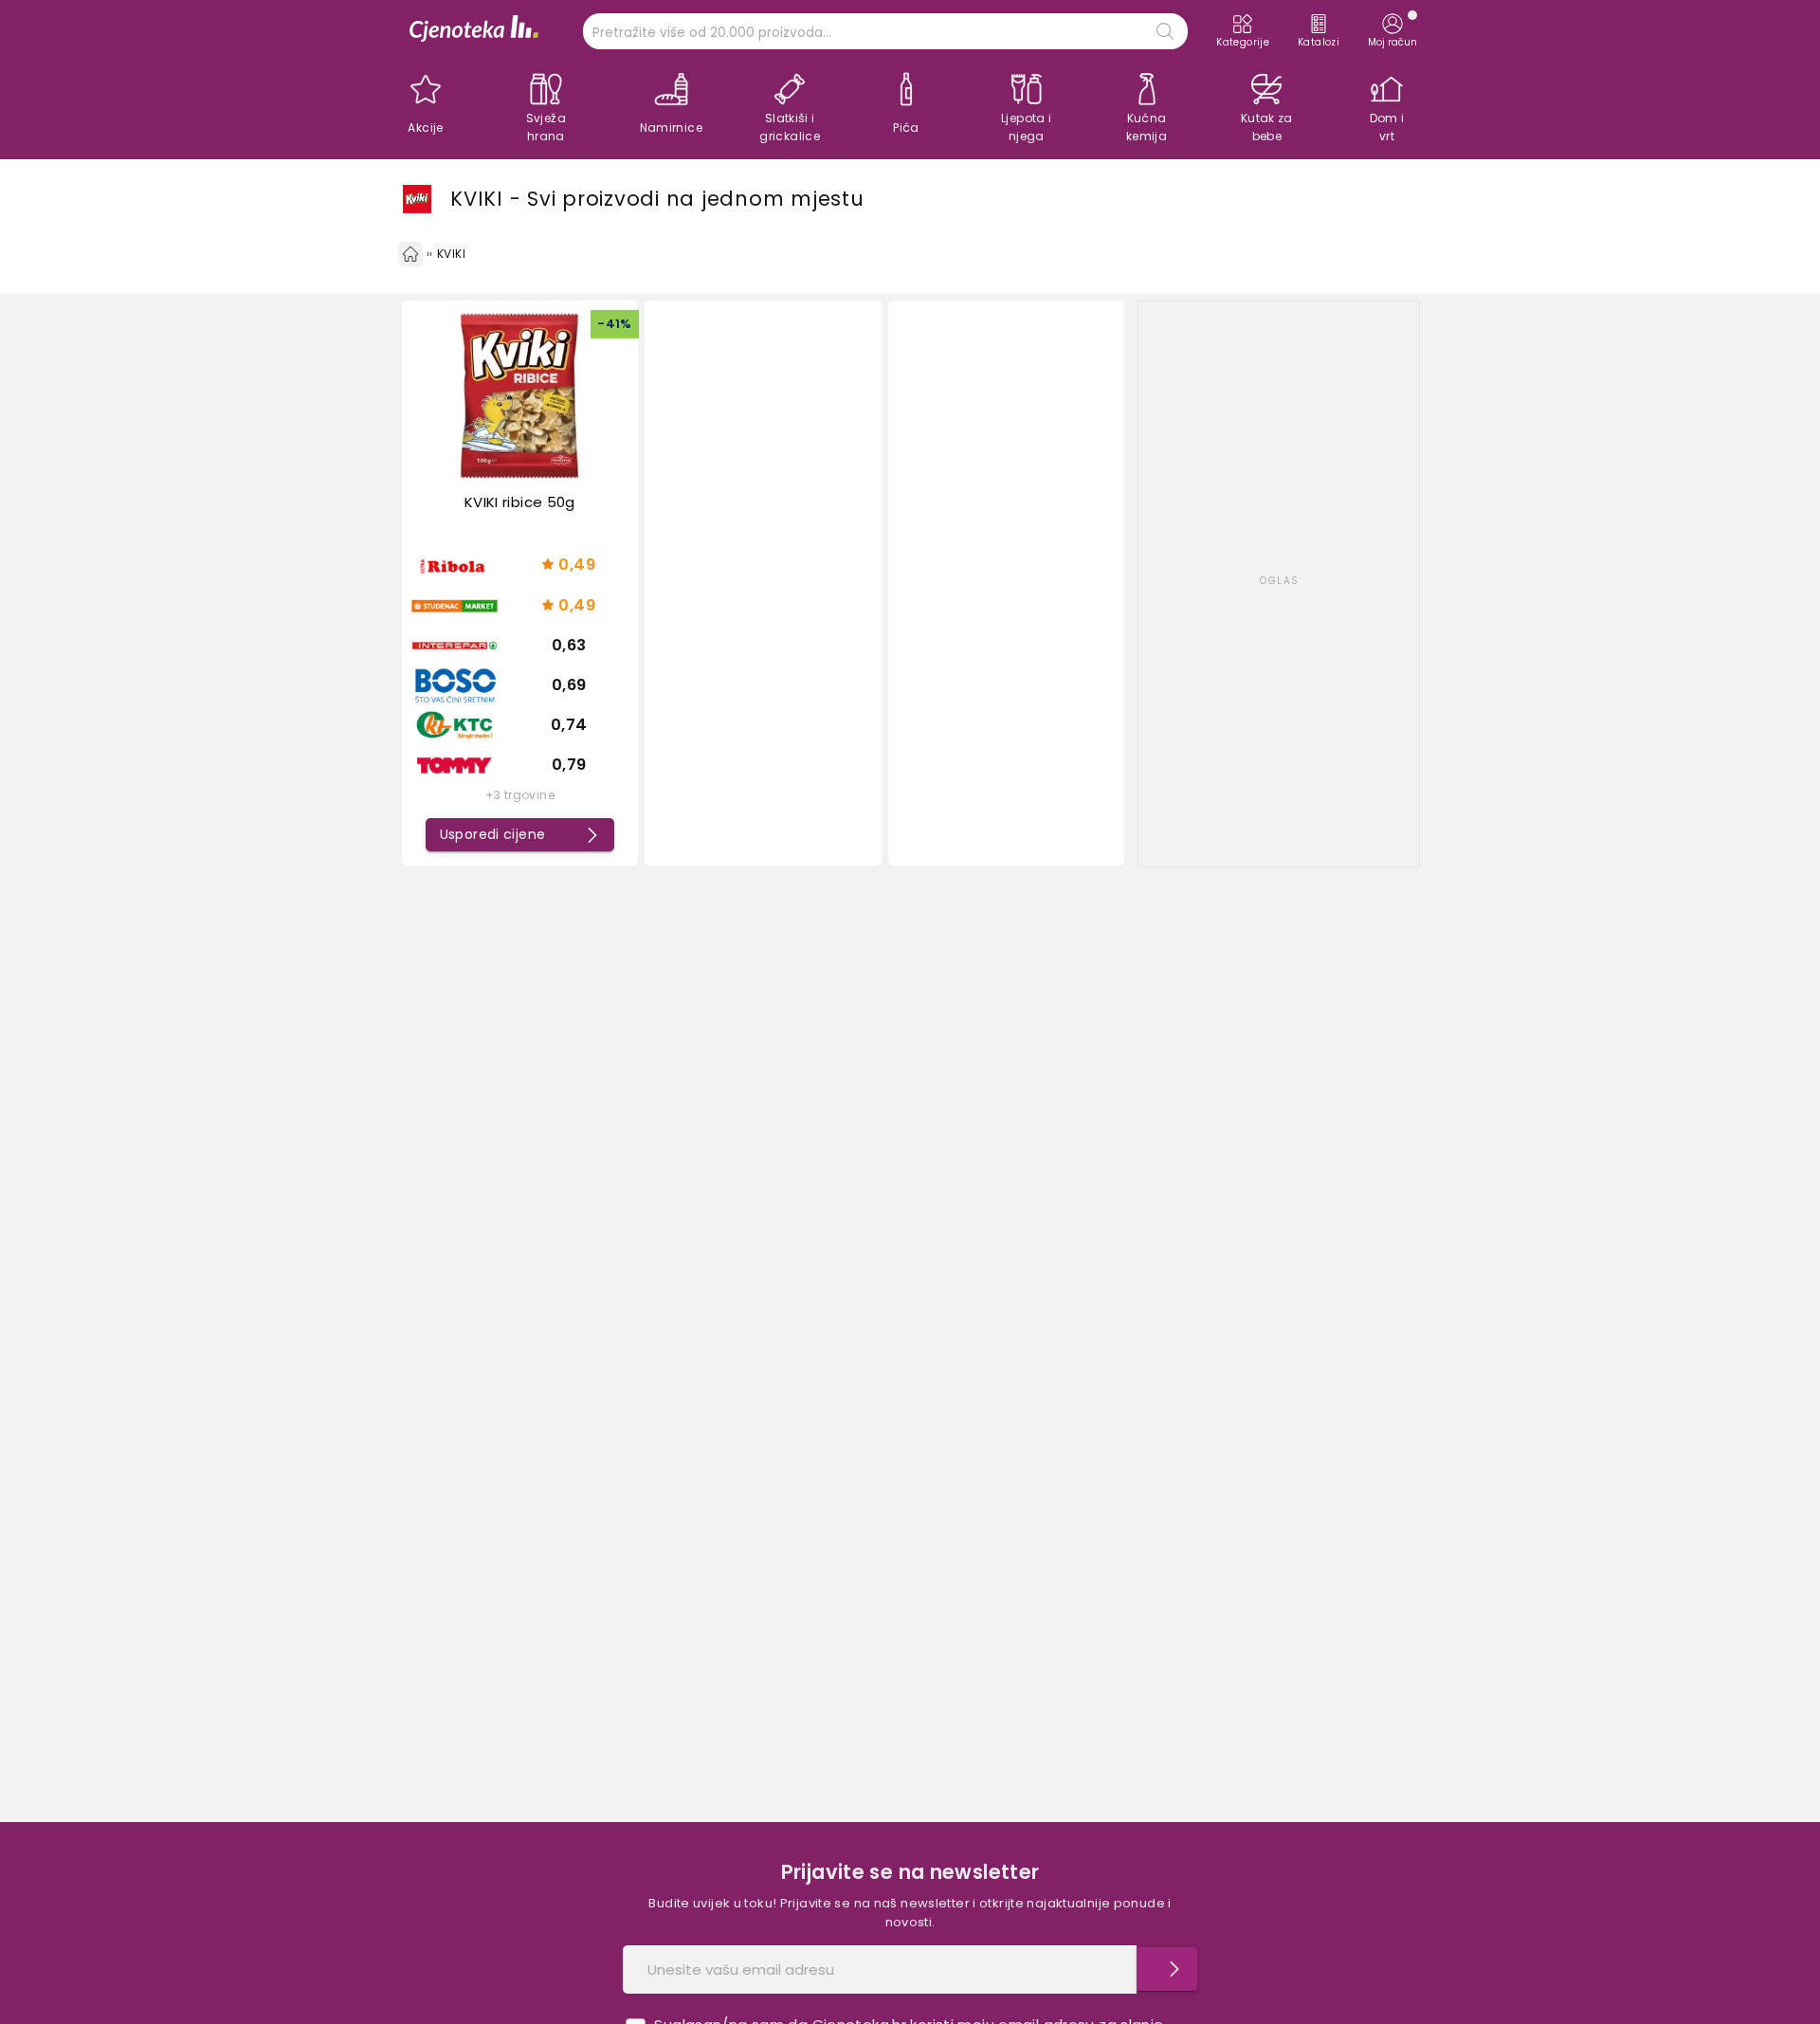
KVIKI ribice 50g (520, 502)
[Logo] (474, 31)
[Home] (410, 254)
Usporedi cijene (493, 834)
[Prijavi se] (1167, 1969)
